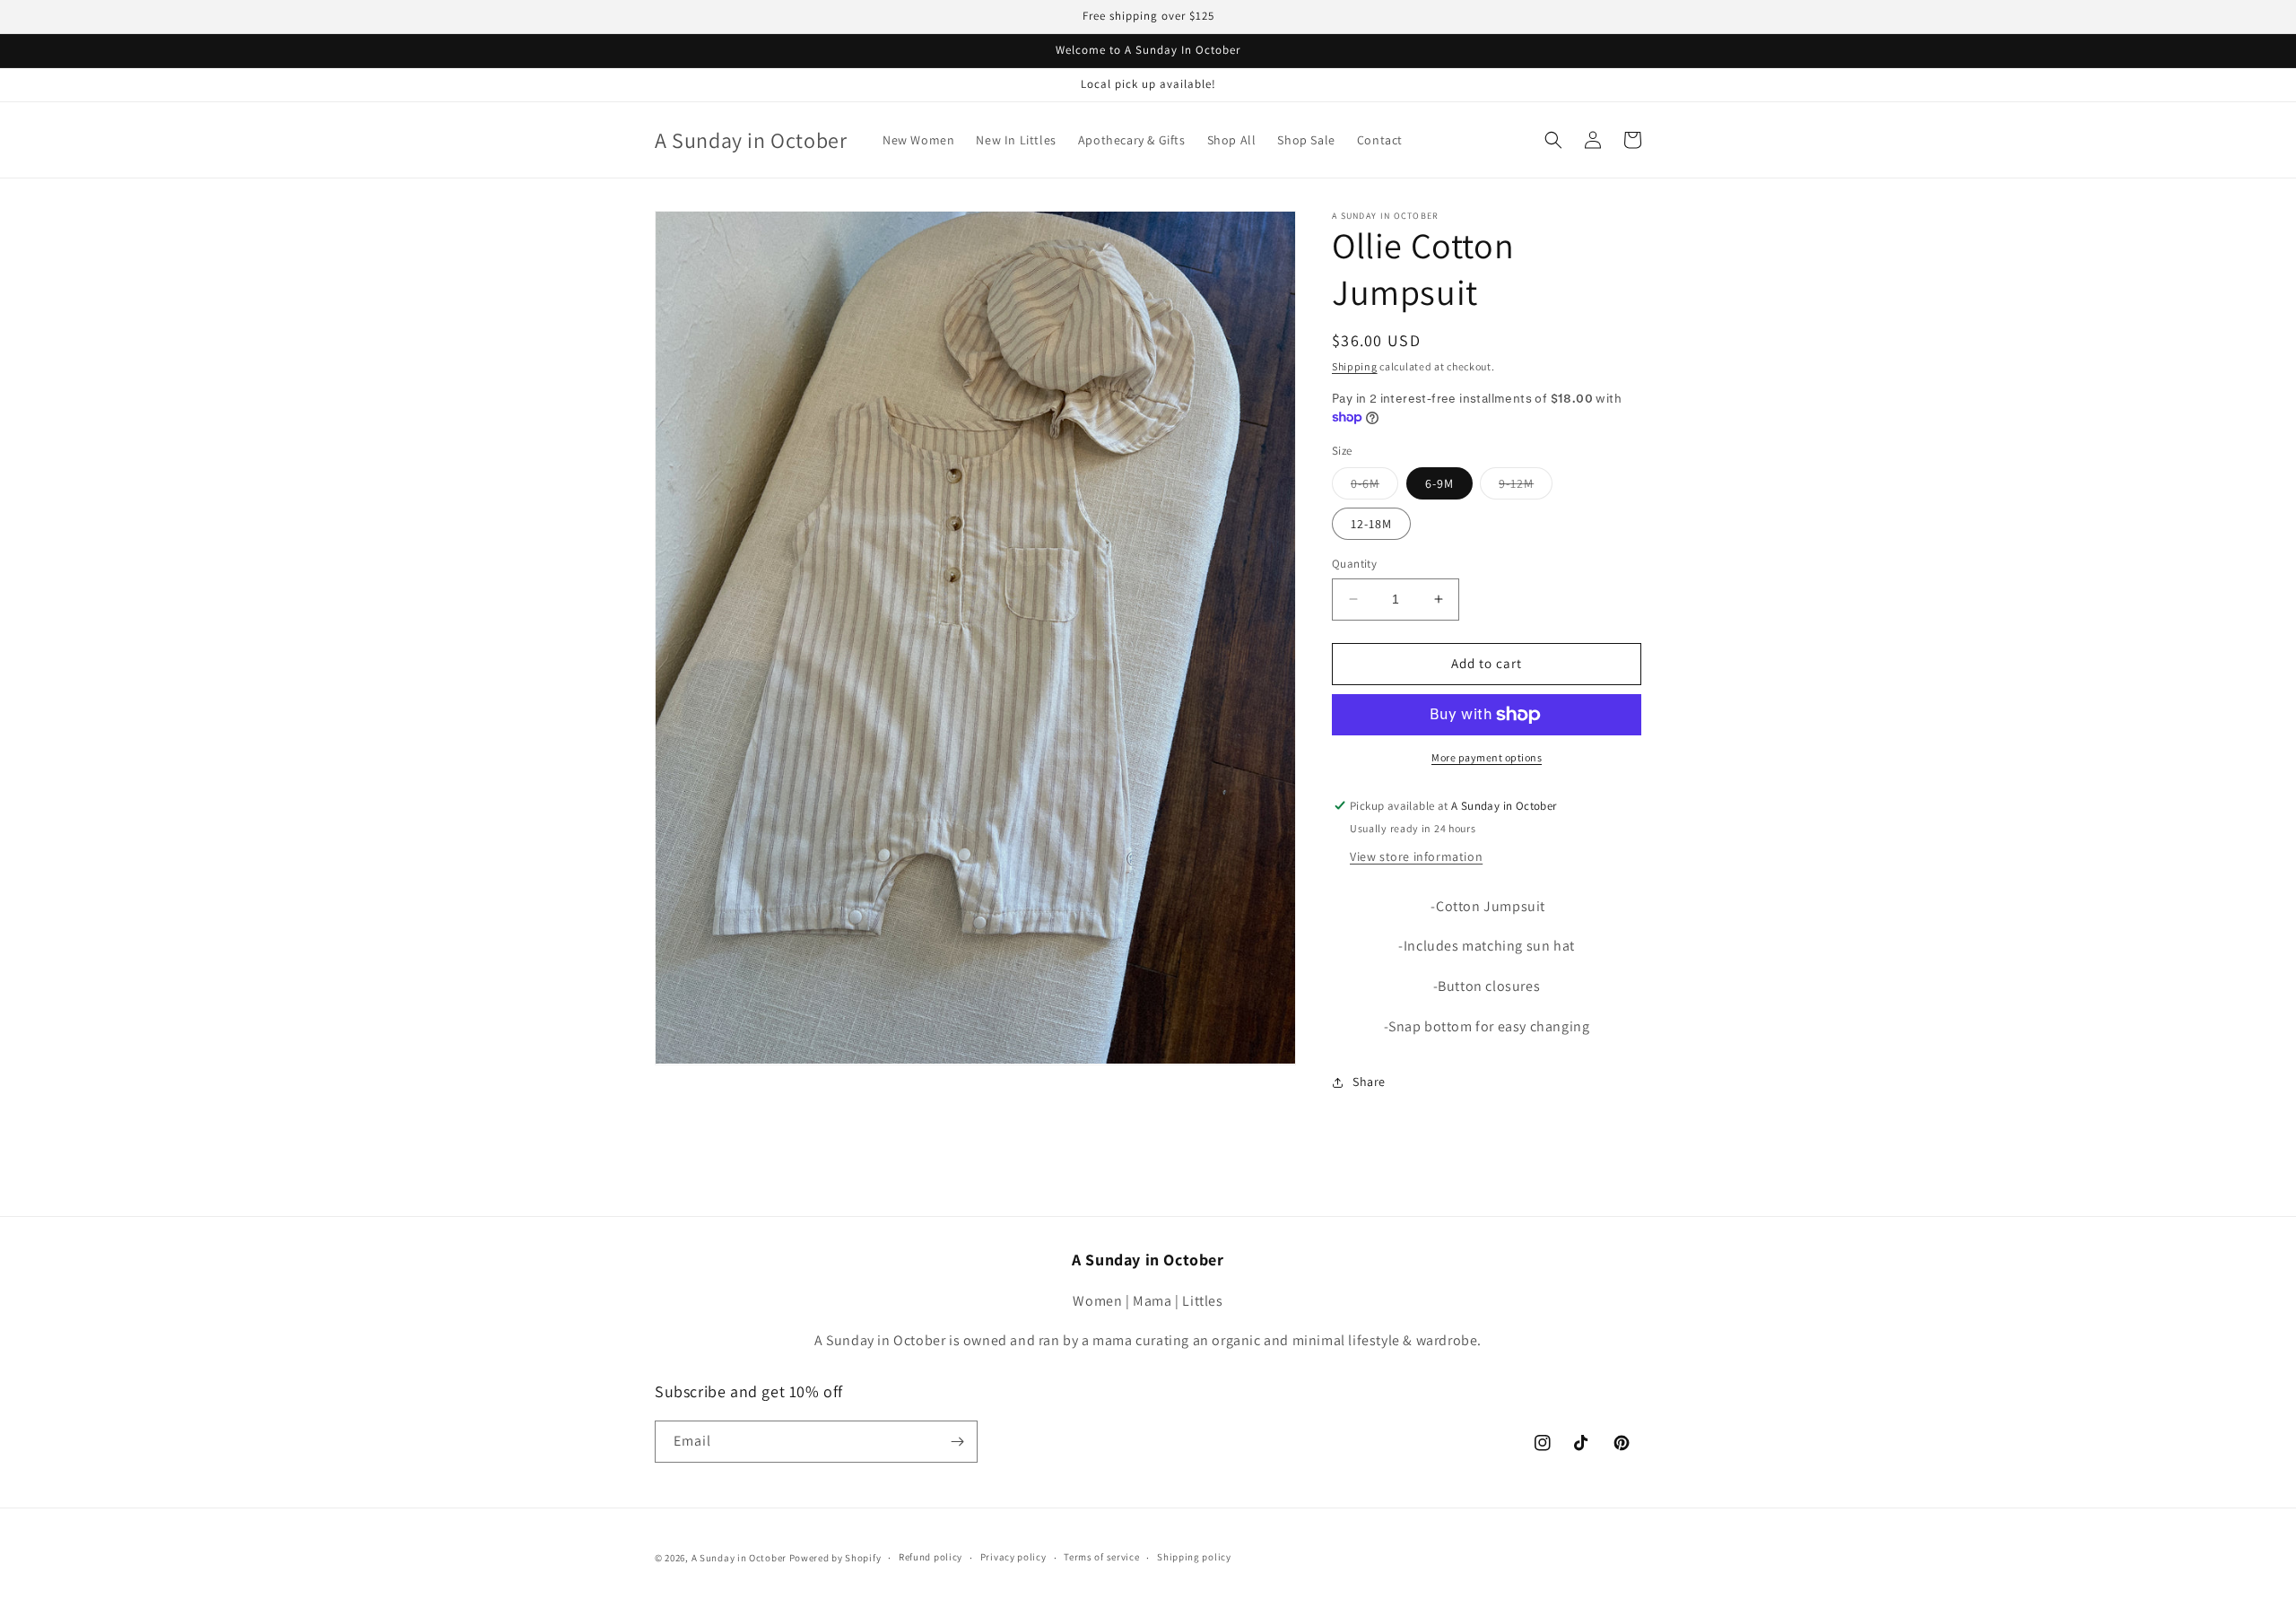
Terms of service (1101, 1557)
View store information (1416, 856)
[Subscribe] (957, 1442)
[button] (1553, 140)
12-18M (1371, 524)
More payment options (1487, 757)
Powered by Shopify (835, 1558)
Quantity (1354, 564)
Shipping (1355, 366)
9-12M (1526, 487)
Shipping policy (1194, 1557)
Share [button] (1369, 1082)
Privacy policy (1013, 1557)
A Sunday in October (740, 1558)
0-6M (1374, 487)
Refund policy (931, 1557)
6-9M (1439, 483)
